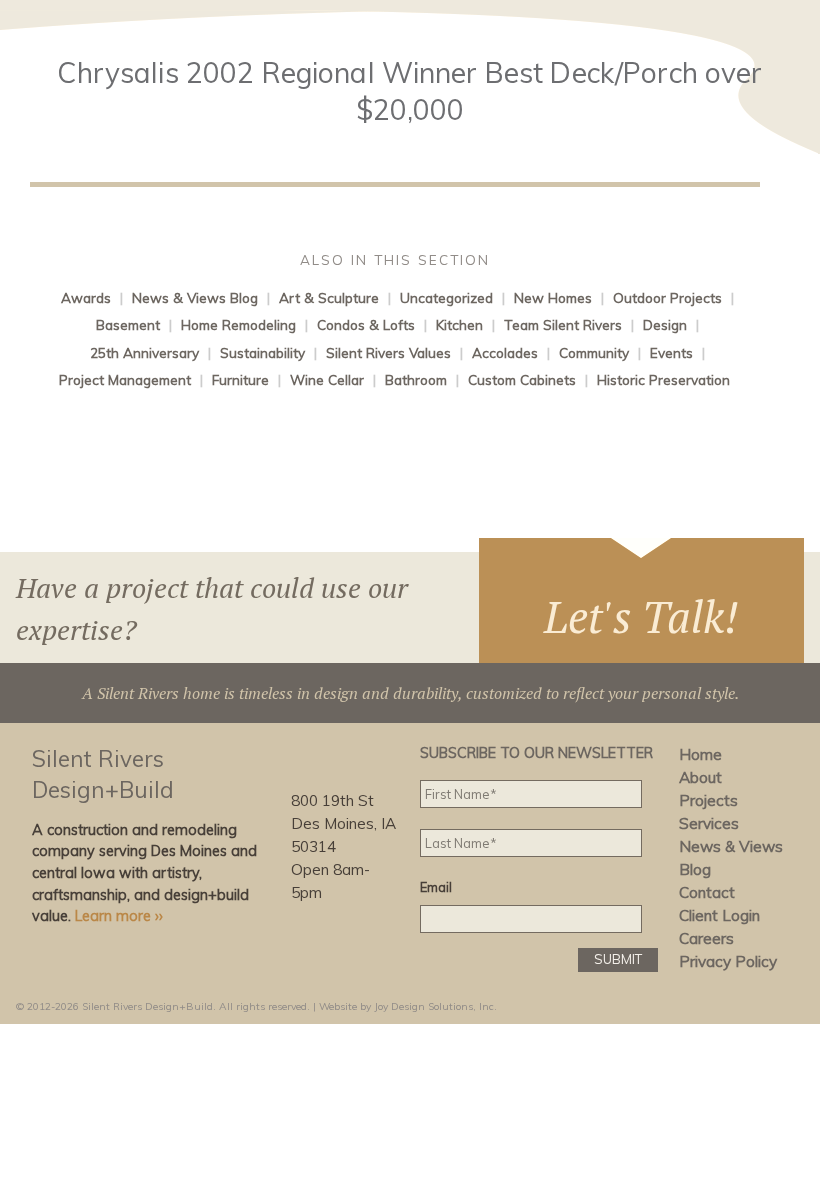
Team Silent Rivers (563, 324)
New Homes (553, 297)
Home (700, 754)
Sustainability (262, 352)
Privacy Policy (728, 961)
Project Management (125, 379)
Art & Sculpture (329, 297)
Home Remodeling (238, 324)
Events (671, 352)
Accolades (505, 352)
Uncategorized (446, 297)
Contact (707, 892)
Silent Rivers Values (388, 352)
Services (709, 823)
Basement (128, 324)
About (700, 777)
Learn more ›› (119, 916)
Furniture (240, 379)
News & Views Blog (195, 297)
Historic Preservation (663, 379)
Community (594, 352)
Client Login (719, 915)
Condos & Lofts (366, 324)
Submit (618, 959)
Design (665, 324)
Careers (706, 938)
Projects (708, 800)
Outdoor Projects (667, 297)
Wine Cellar (327, 379)
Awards (86, 297)
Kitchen (459, 324)
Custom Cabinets (522, 379)
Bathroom (416, 379)
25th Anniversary (144, 352)
